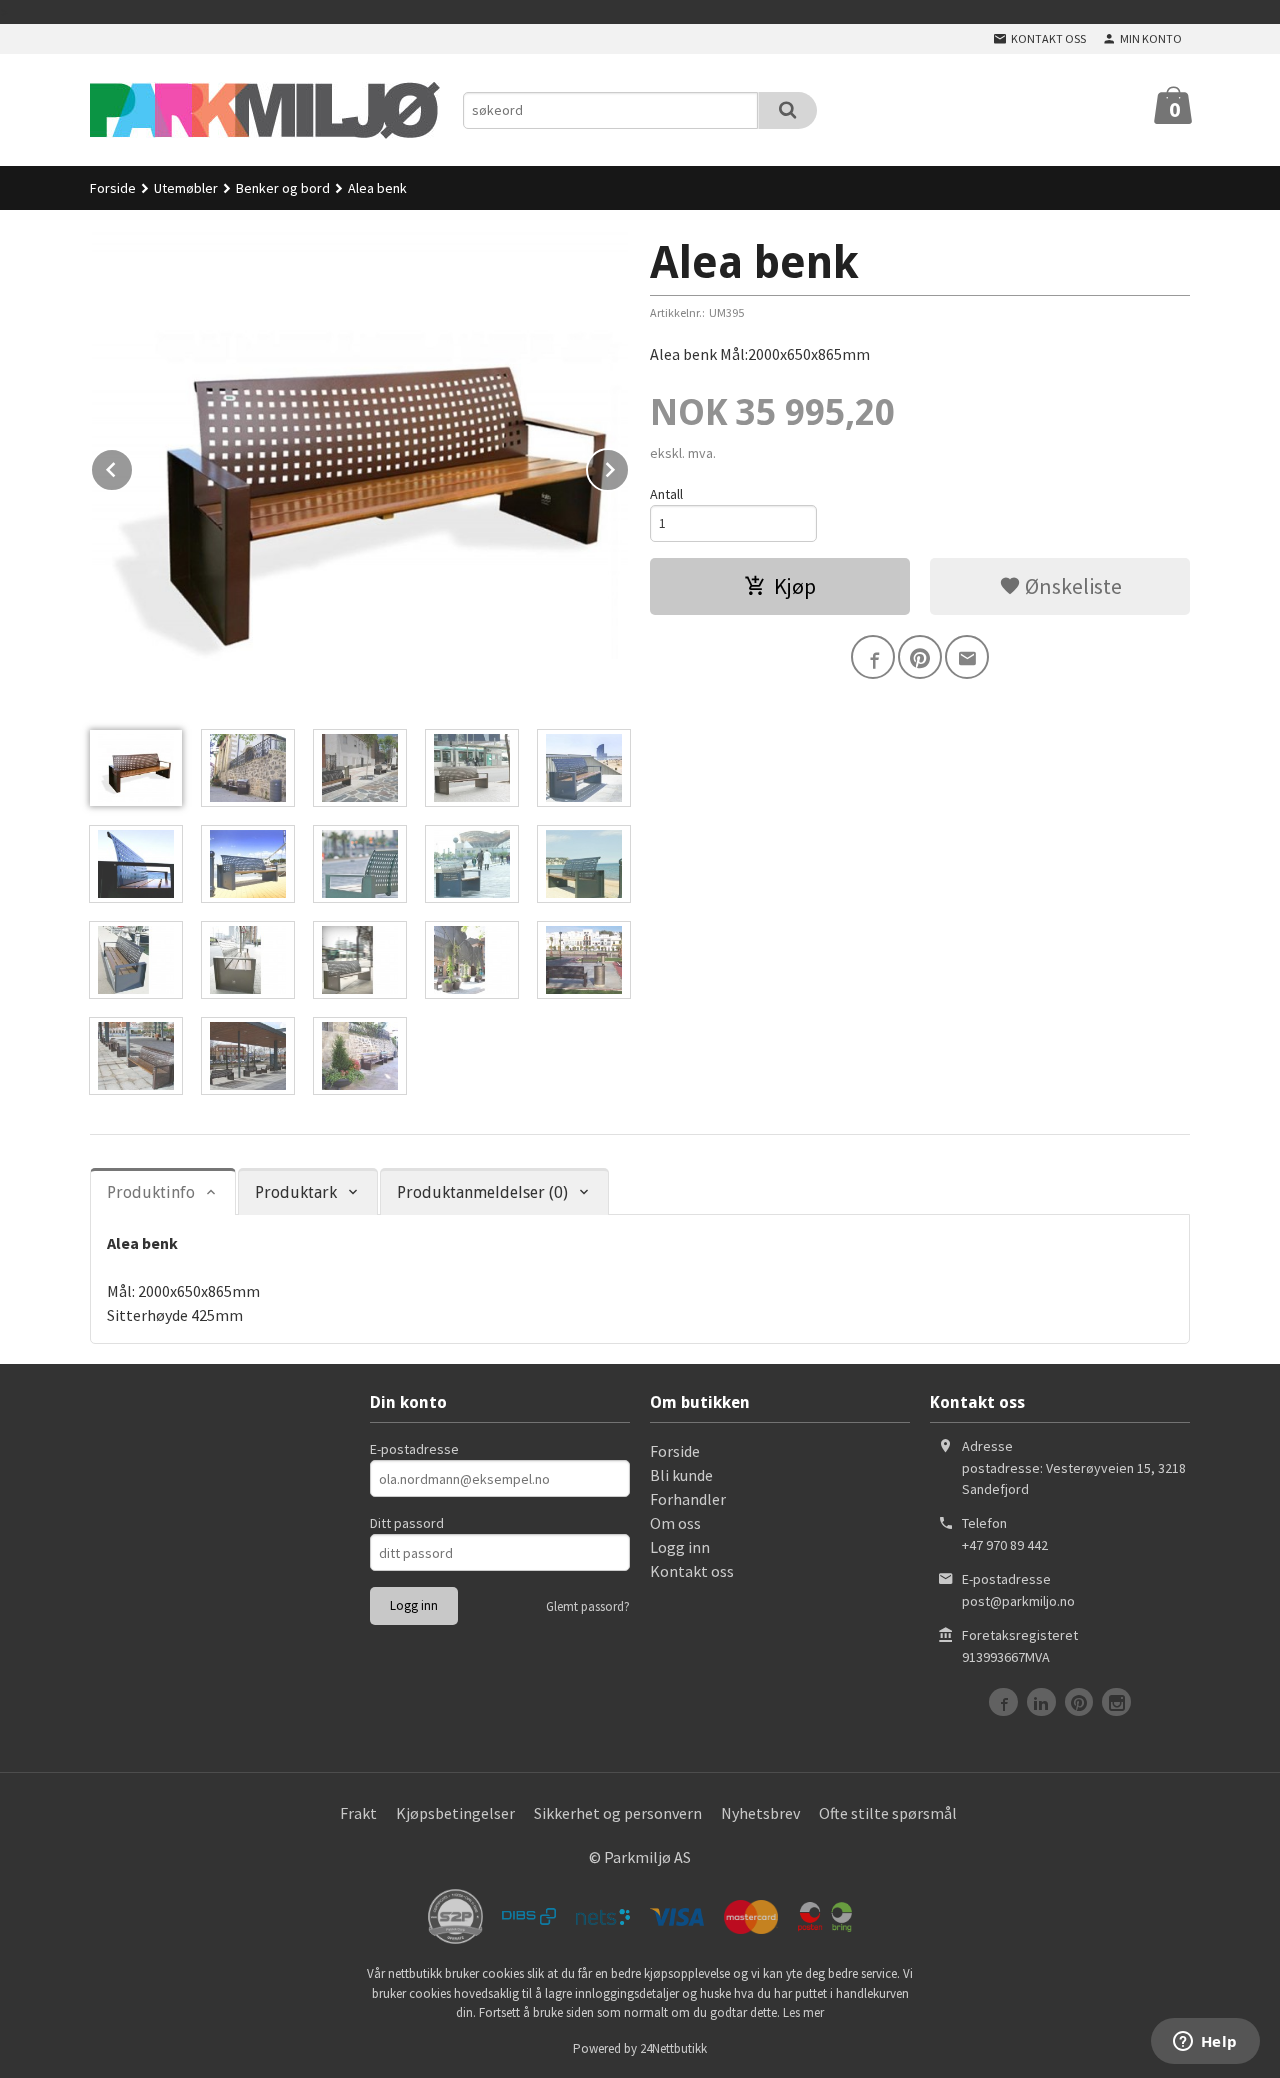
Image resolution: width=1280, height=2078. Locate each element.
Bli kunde (681, 1475)
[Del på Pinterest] (920, 657)
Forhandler (688, 1499)
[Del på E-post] (967, 657)
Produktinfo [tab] (151, 1192)
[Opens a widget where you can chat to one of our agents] (1205, 2043)
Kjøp (795, 586)
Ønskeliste (1071, 586)
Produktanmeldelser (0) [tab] (482, 1192)
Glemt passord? (588, 1606)
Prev (133, 466)
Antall (666, 494)
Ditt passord (407, 1523)
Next (629, 466)
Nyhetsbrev (760, 1813)
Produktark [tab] (296, 1192)
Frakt (358, 1813)
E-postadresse (414, 1449)
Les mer (803, 2012)
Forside (113, 188)
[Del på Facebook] (873, 657)
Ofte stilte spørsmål (888, 1813)
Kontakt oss (692, 1571)
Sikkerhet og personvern (618, 1813)
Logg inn (680, 1547)
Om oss (675, 1523)
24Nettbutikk (673, 2048)
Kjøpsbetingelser (455, 1813)
